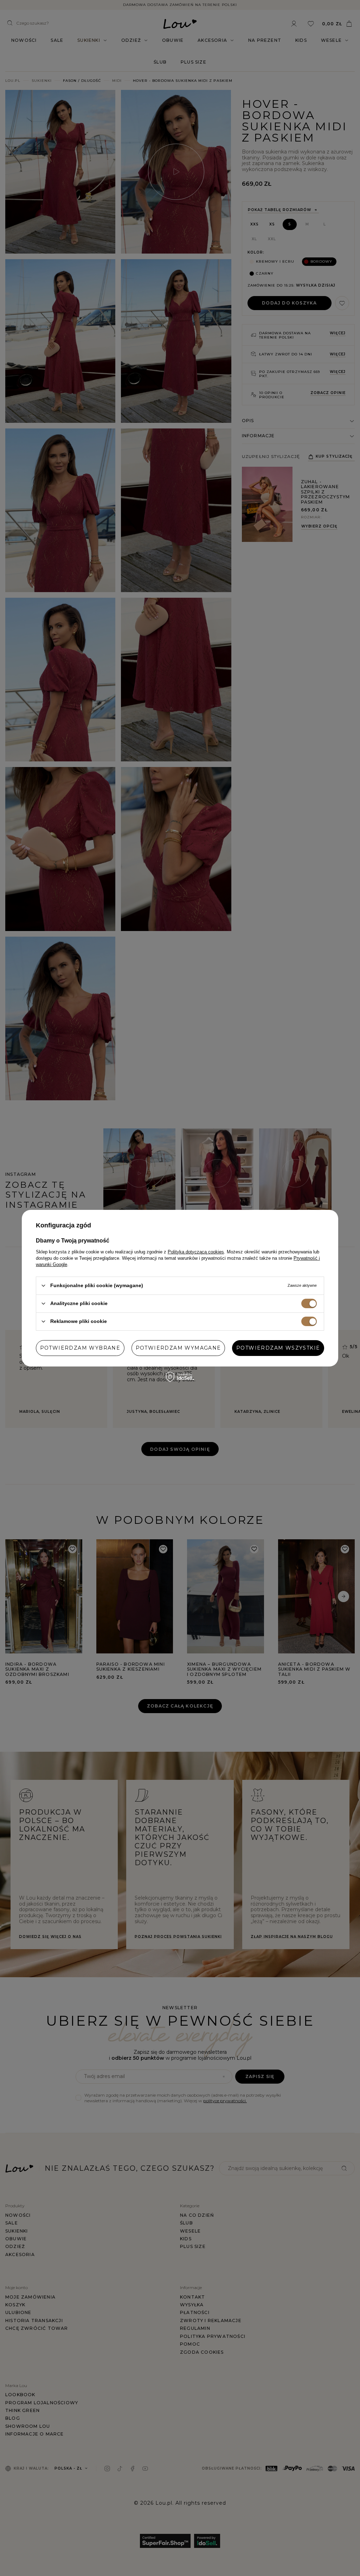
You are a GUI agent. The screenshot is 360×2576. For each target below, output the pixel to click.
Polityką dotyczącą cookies (196, 1251)
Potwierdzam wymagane (178, 1348)
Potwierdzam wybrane (80, 1348)
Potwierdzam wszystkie (278, 1348)
